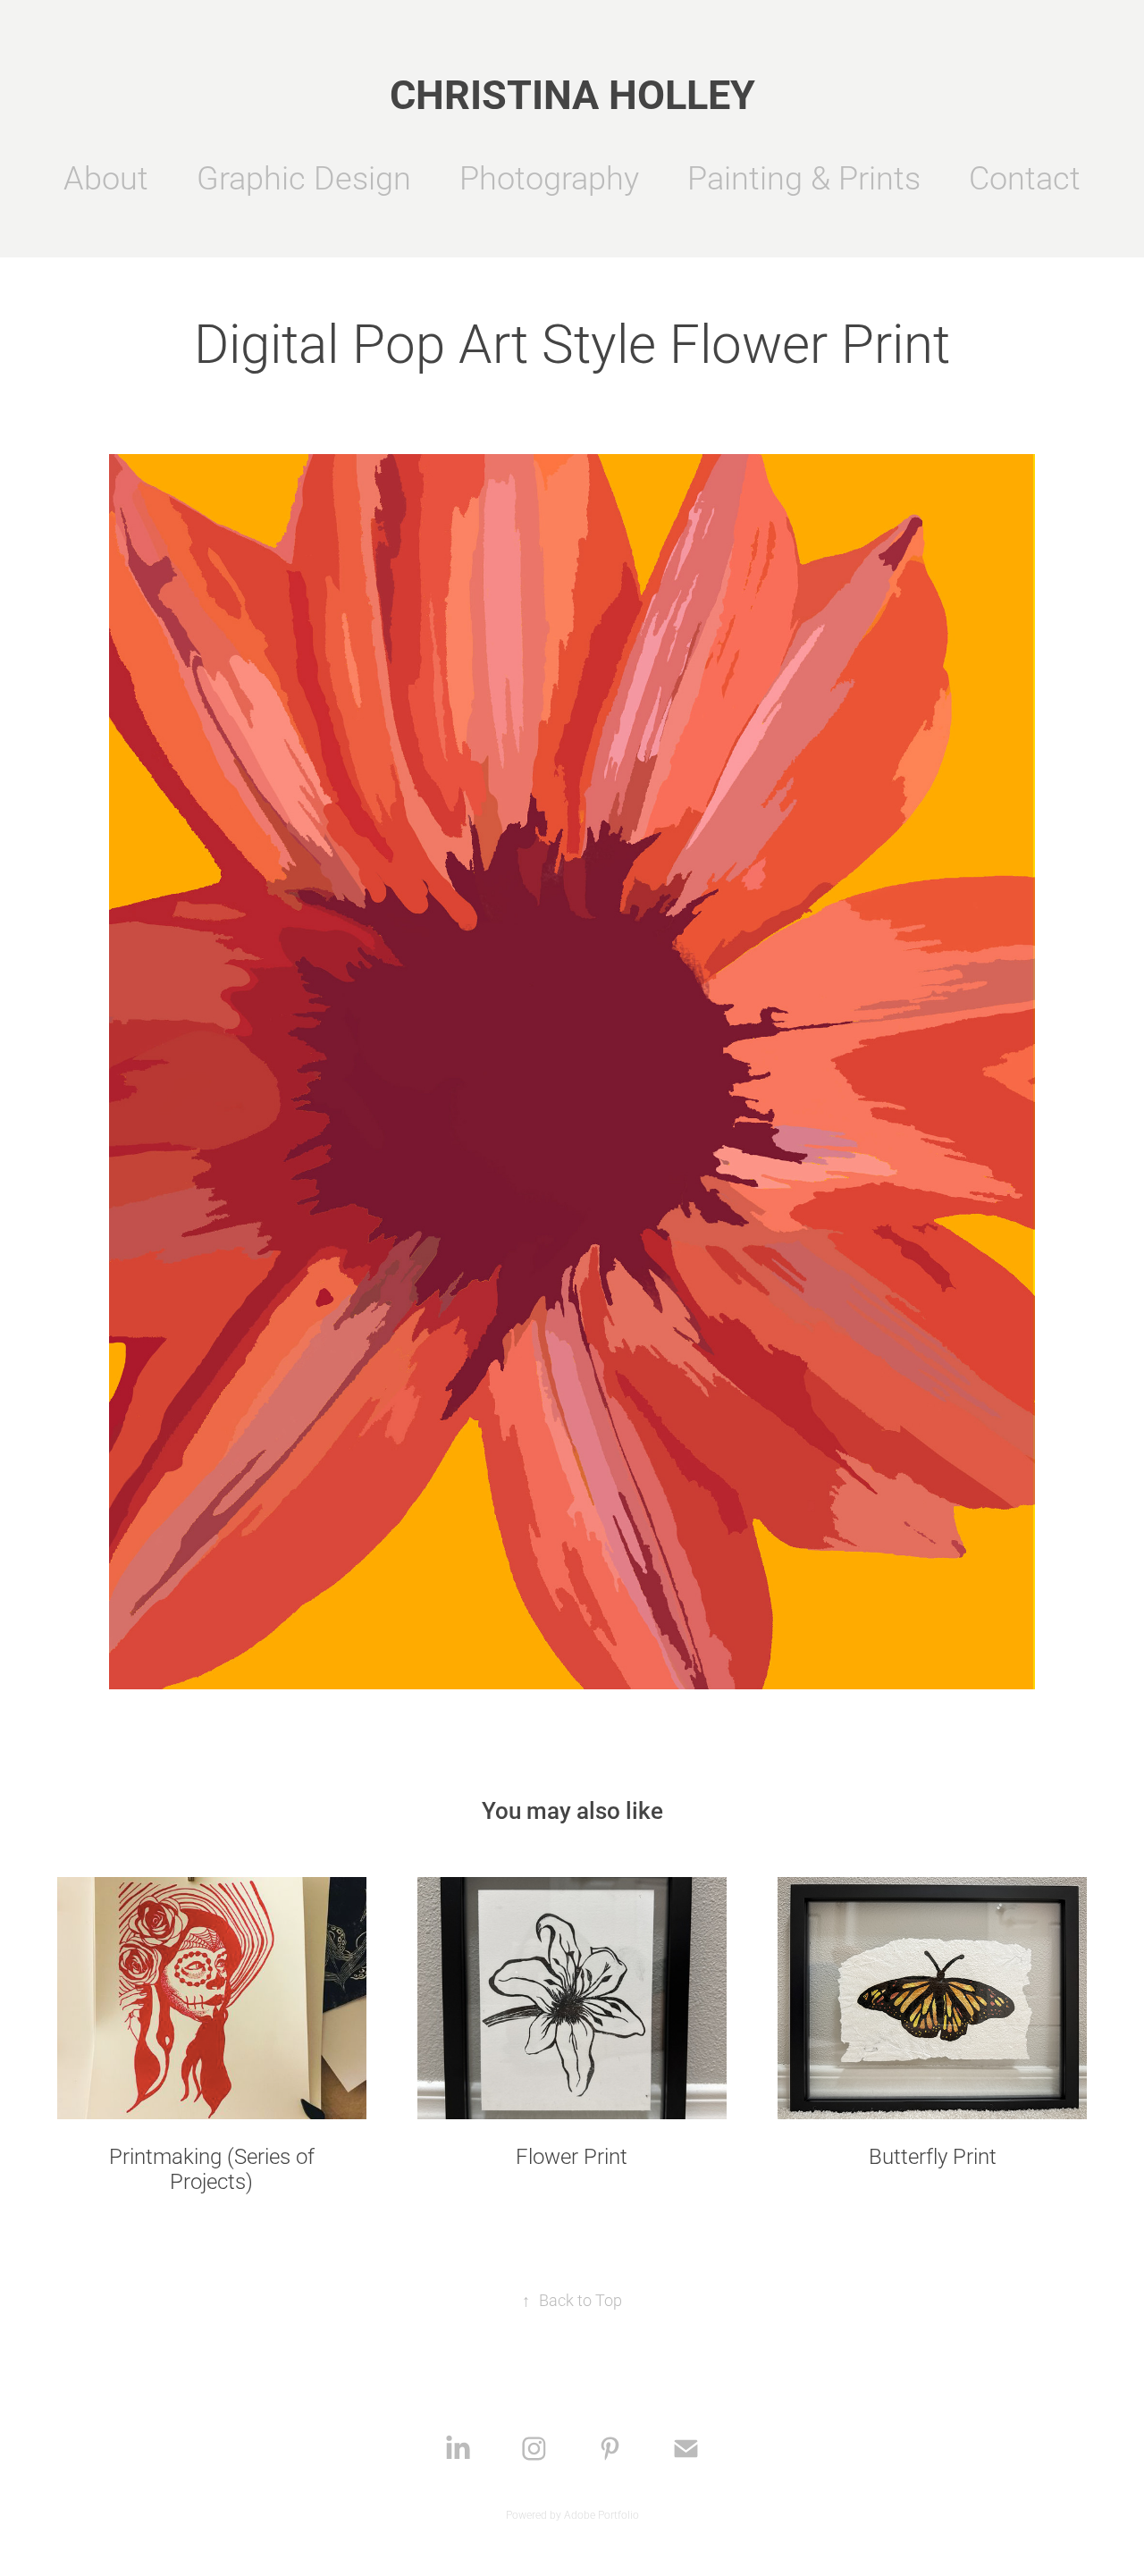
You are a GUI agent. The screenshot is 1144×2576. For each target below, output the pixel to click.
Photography (549, 177)
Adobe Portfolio (601, 2514)
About (106, 177)
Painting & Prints (804, 177)
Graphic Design (304, 177)
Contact (1025, 177)
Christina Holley (572, 93)
